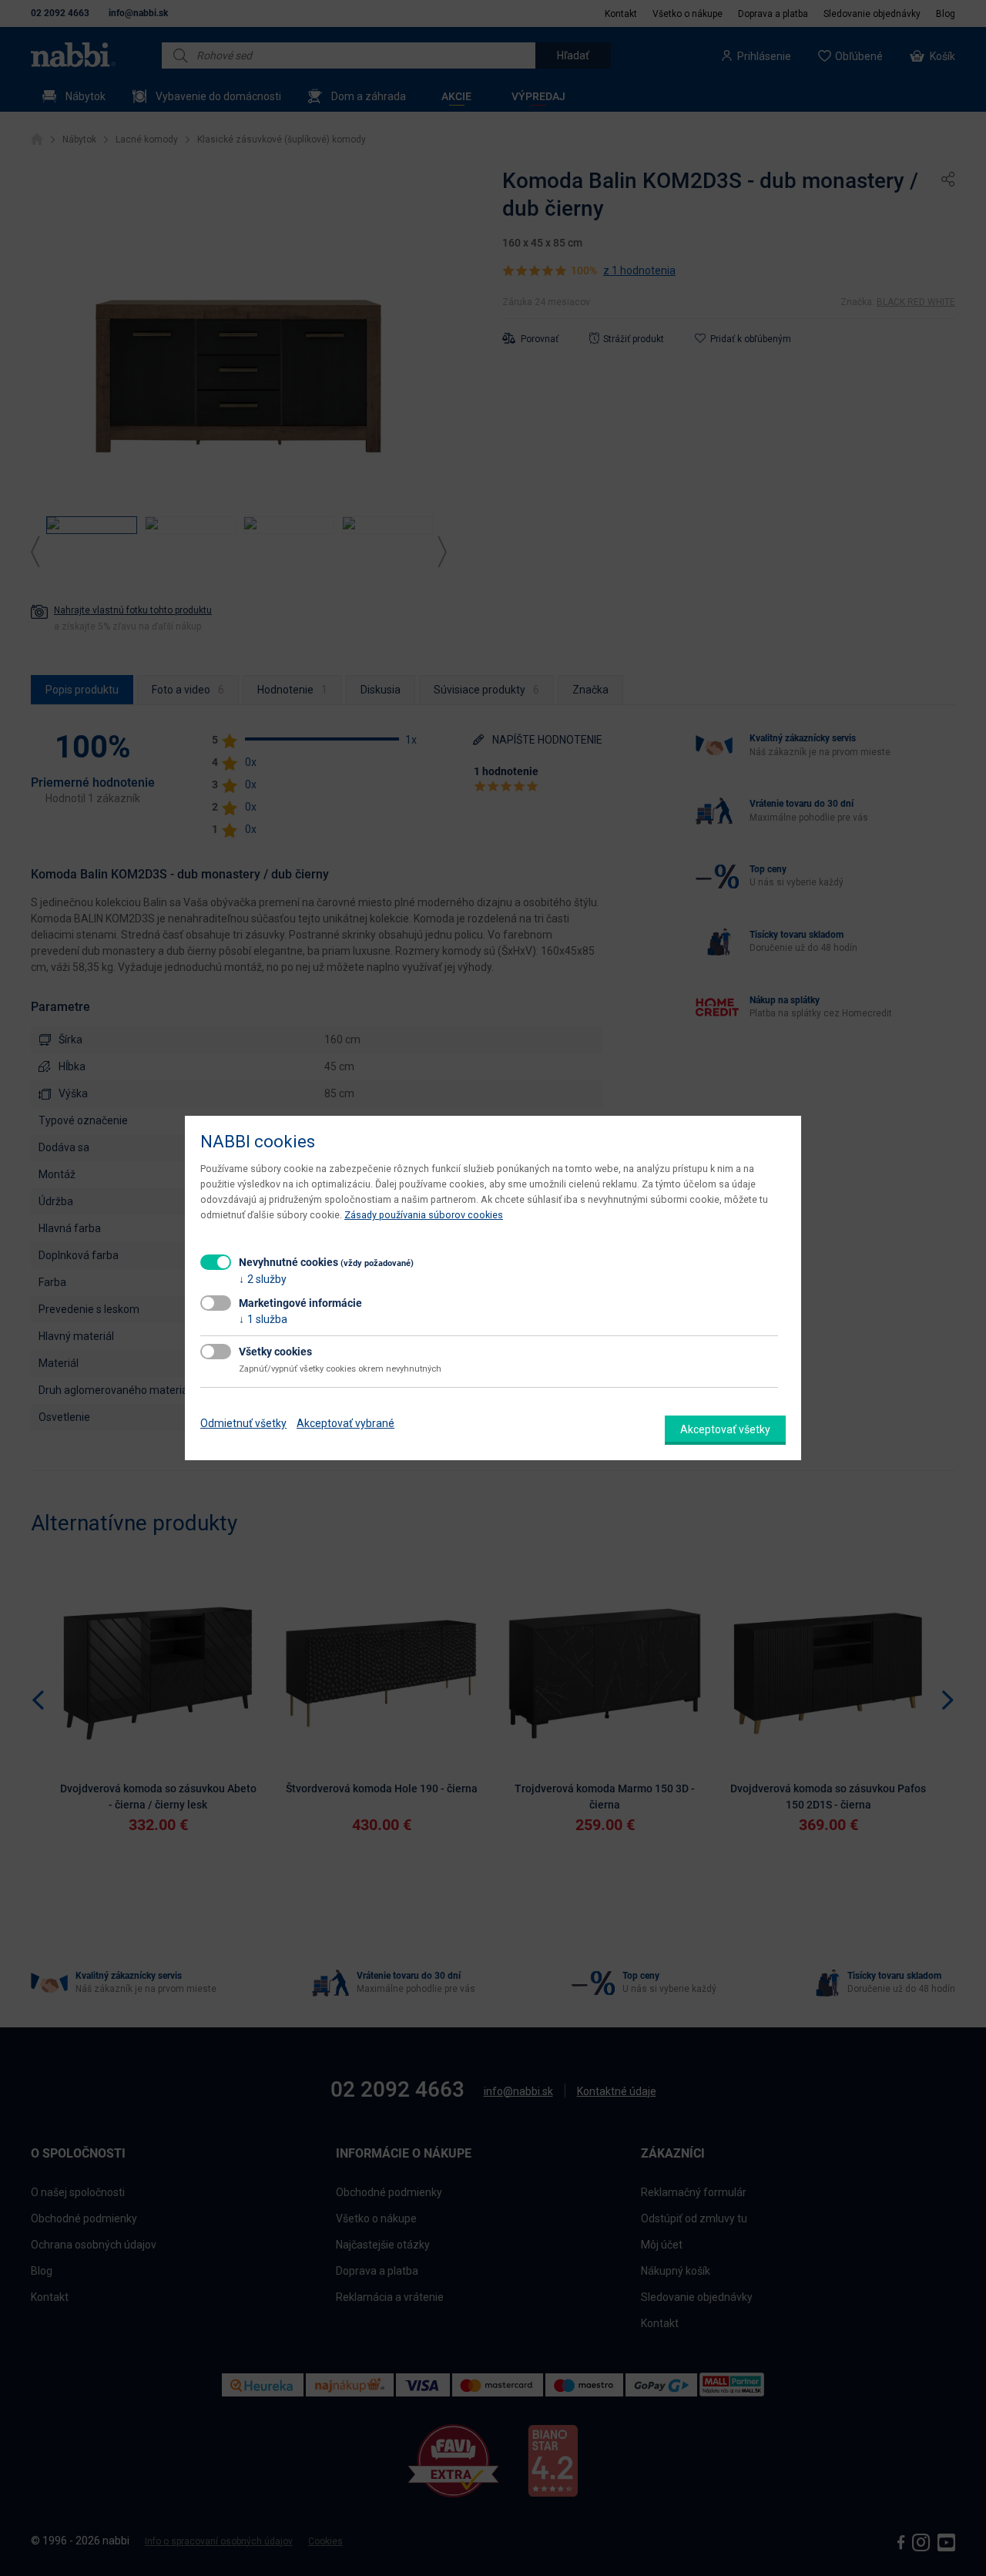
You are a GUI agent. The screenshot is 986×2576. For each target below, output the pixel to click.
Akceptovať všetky (725, 1429)
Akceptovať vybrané (345, 1423)
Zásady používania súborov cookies (424, 1215)
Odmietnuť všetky (243, 1423)
